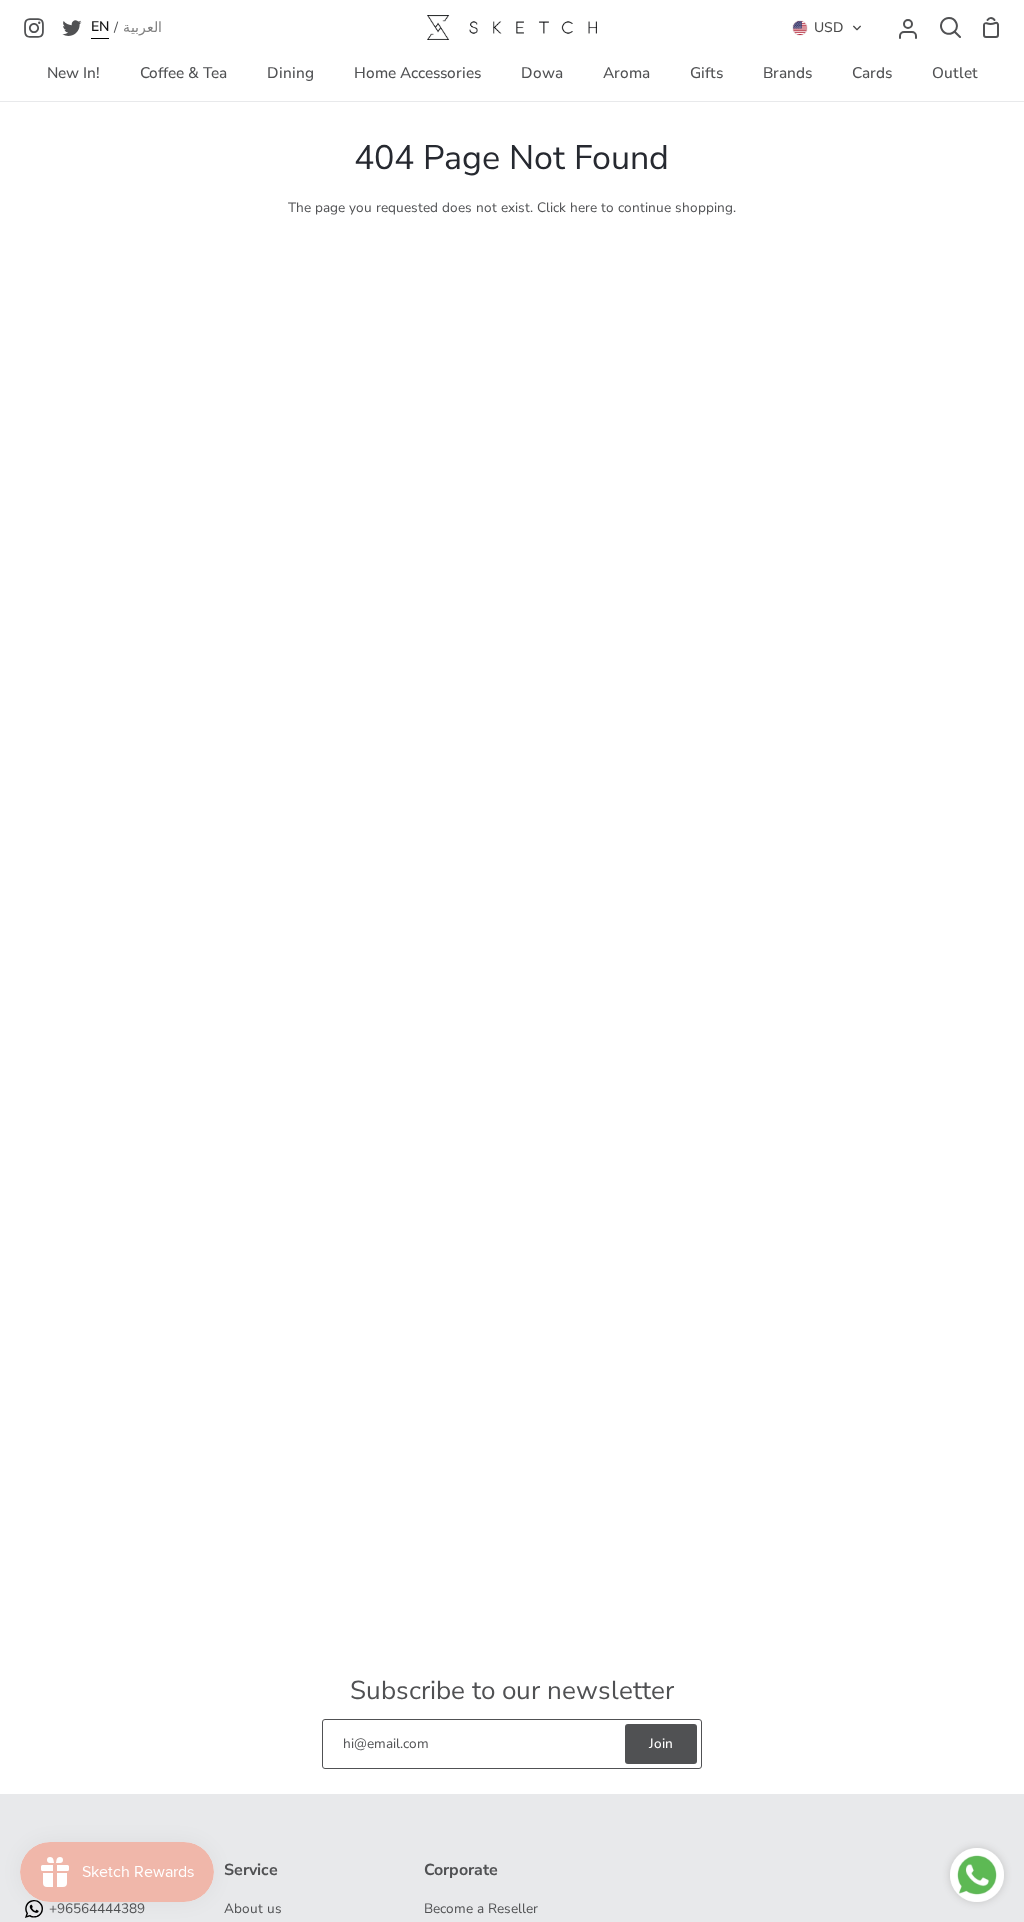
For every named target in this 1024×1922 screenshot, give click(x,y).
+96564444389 (97, 1908)
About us (253, 1908)
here (583, 207)
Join (661, 1743)
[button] (827, 28)
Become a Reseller (481, 1908)
